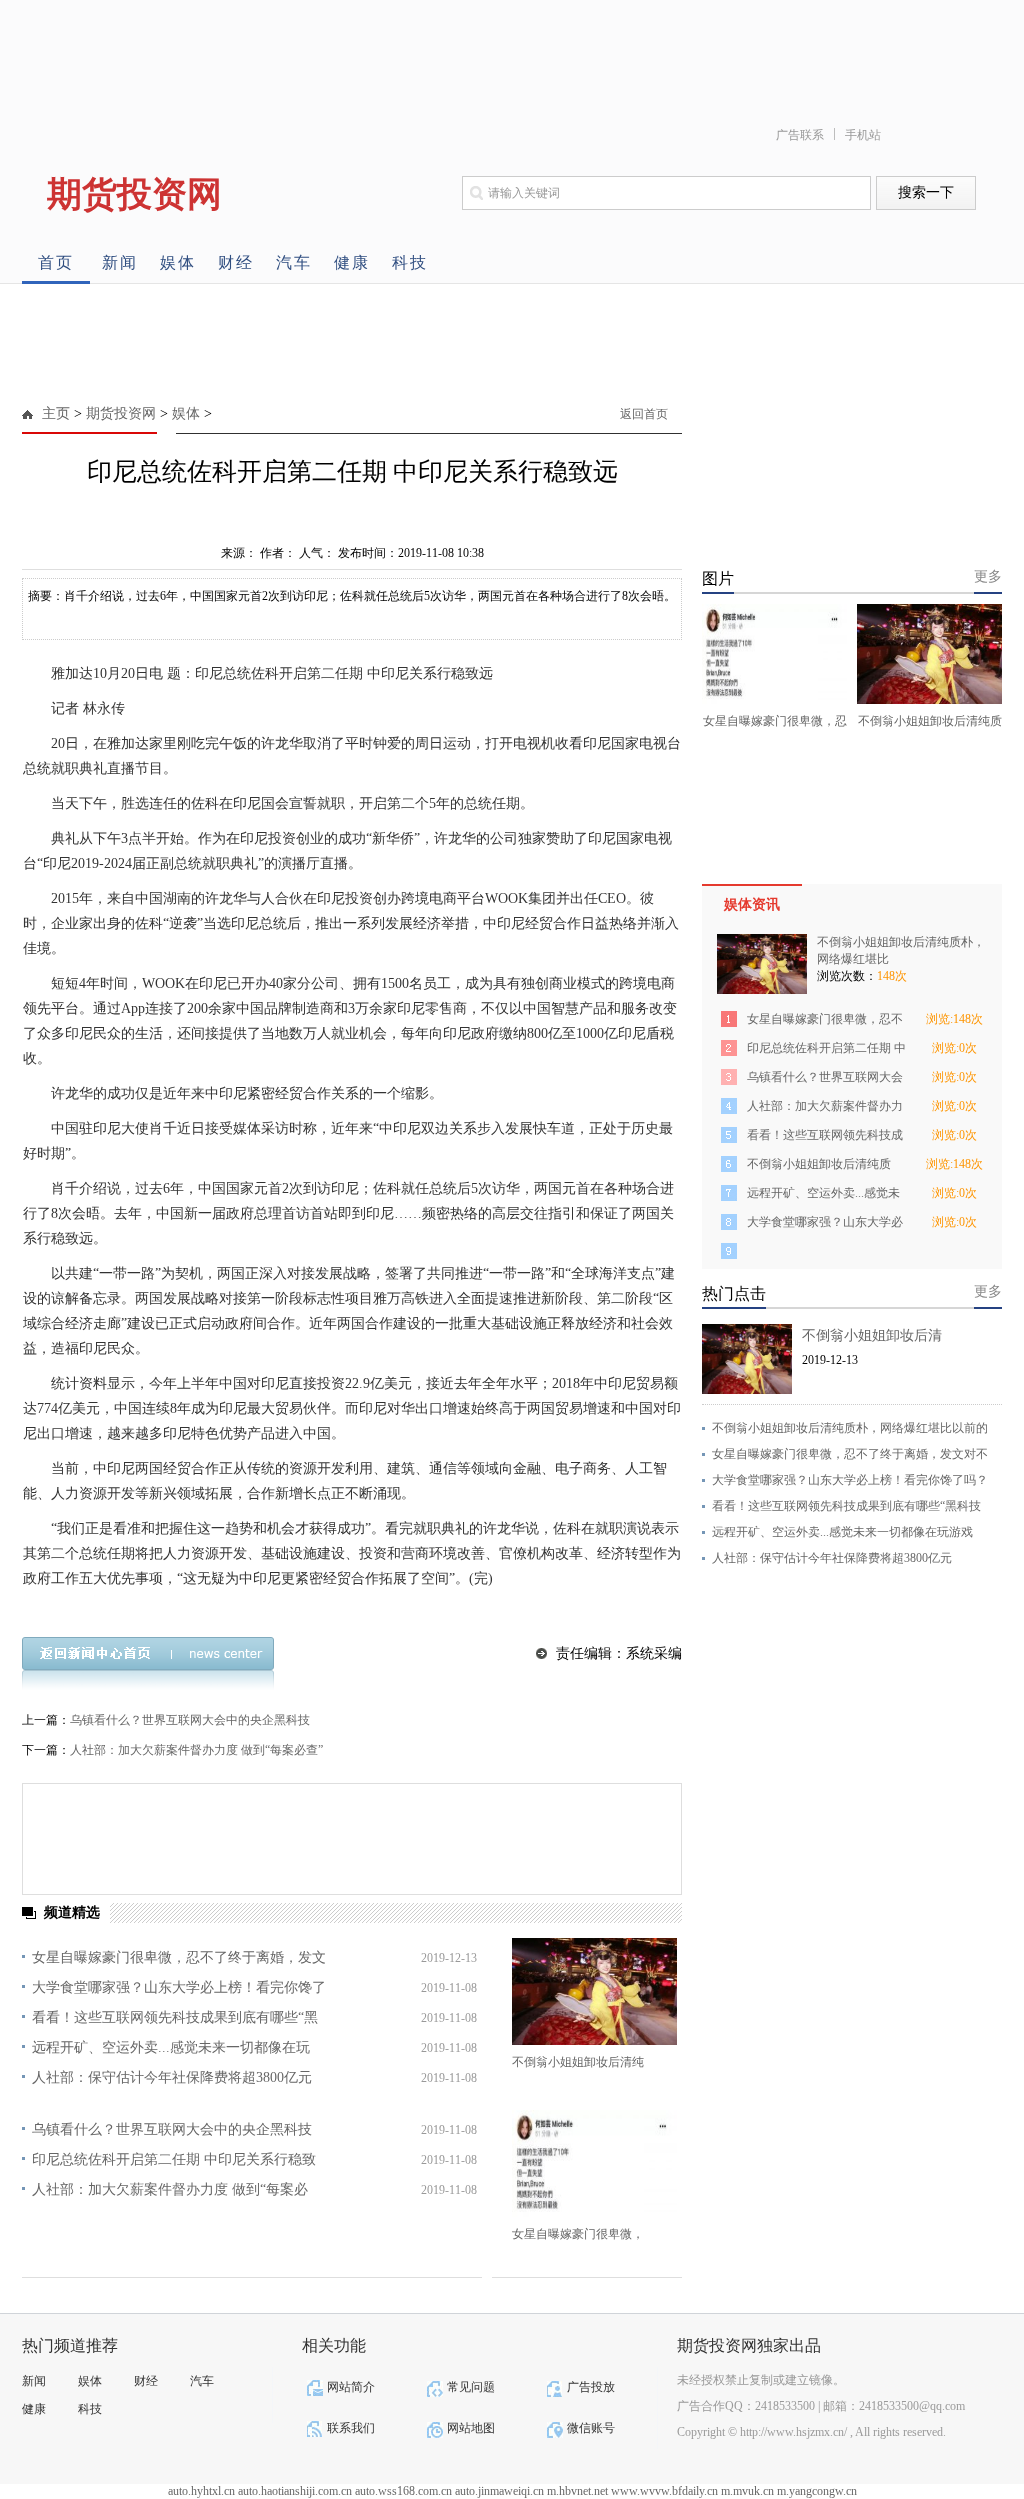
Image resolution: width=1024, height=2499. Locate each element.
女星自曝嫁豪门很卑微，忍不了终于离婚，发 (825, 1022)
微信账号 (591, 2428)
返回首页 (644, 414)
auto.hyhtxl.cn (201, 2491)
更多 (988, 576)
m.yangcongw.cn (817, 2491)
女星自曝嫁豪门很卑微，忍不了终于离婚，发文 (179, 1957)
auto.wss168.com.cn (403, 2491)
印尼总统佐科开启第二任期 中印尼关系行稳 (826, 1051)
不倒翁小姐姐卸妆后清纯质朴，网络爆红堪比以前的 (850, 1428)
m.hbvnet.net (577, 2491)
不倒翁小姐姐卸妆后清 (872, 1335)
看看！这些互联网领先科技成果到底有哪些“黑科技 (846, 1506)
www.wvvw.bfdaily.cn (664, 2491)
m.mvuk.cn (747, 2491)
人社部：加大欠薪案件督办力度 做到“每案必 (170, 2189)
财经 (236, 262)
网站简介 (351, 2387)
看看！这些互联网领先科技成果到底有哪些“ (825, 1138)
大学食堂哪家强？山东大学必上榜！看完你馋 (825, 1225)
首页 (56, 262)
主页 (56, 413)
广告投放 (591, 2387)
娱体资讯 (752, 904)
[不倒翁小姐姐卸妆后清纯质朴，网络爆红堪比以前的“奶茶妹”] (594, 1991)
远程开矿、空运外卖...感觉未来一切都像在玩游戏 (842, 1532)
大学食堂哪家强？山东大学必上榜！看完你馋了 (179, 1987)
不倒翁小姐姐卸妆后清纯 (578, 2062)
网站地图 (471, 2428)
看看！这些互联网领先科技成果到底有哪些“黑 (175, 2017)
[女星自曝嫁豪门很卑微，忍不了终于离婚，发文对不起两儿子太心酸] (594, 2163)
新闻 (120, 262)
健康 (352, 262)
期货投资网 (121, 413)
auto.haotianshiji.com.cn (295, 2491)
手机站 (863, 135)
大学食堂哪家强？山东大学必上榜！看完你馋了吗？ (850, 1480)
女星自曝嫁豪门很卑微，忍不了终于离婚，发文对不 (850, 1454)
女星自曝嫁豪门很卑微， (578, 2234)
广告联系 (800, 135)
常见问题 (471, 2387)
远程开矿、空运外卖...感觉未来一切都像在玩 (171, 2047)
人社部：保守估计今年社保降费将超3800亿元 (172, 2077)
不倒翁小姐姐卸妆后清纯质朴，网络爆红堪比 (819, 1167)
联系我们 (351, 2428)
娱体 (178, 262)
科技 (410, 262)
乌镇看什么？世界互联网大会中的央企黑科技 (190, 1720)
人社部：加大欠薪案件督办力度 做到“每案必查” (196, 1750)
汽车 (294, 262)
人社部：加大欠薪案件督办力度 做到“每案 (825, 1109)
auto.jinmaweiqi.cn (499, 2491)
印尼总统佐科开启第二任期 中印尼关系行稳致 (174, 2159)
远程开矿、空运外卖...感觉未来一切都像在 (823, 1196)
